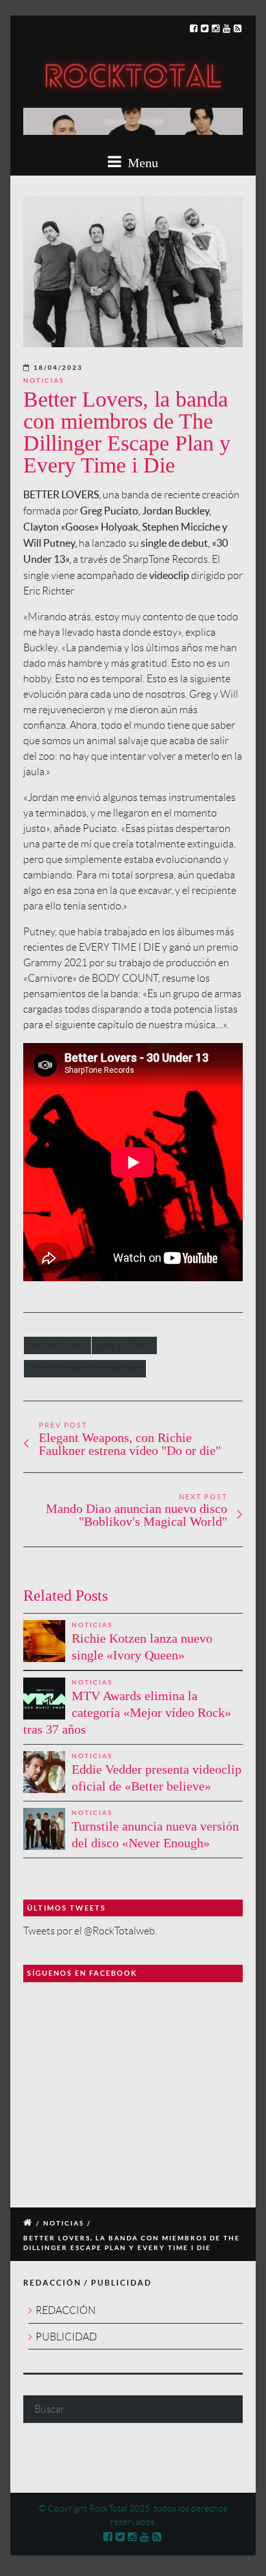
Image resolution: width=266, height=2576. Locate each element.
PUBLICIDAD (66, 2337)
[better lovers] (133, 272)
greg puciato (124, 1345)
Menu (141, 163)
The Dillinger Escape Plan (85, 1369)
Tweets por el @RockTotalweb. (90, 1931)
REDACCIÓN (66, 2310)
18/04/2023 (58, 368)
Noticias (44, 380)
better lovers (57, 1345)
